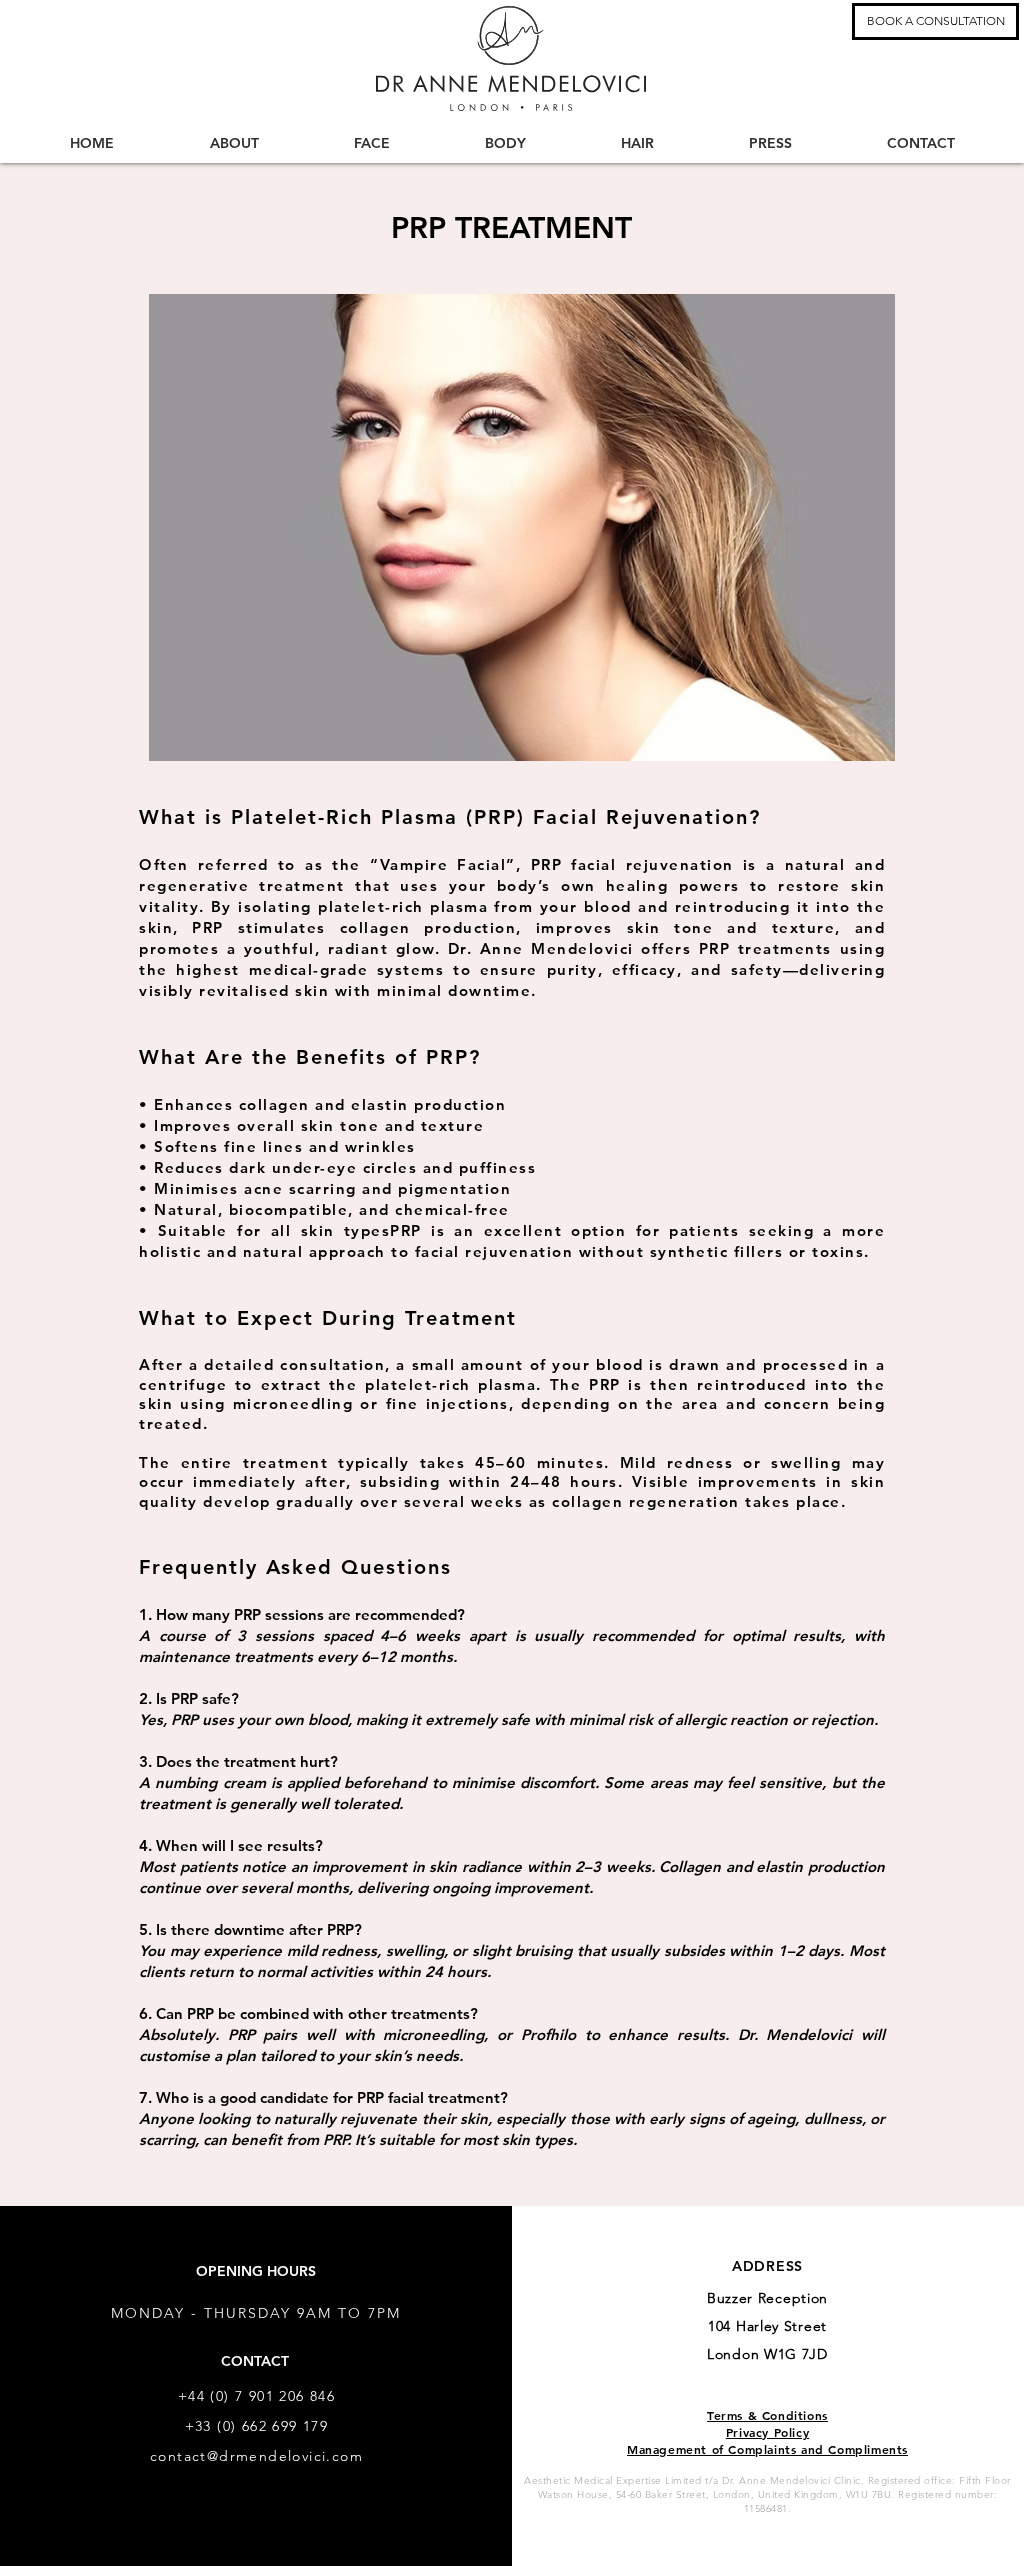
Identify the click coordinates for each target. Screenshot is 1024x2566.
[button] (935, 21)
